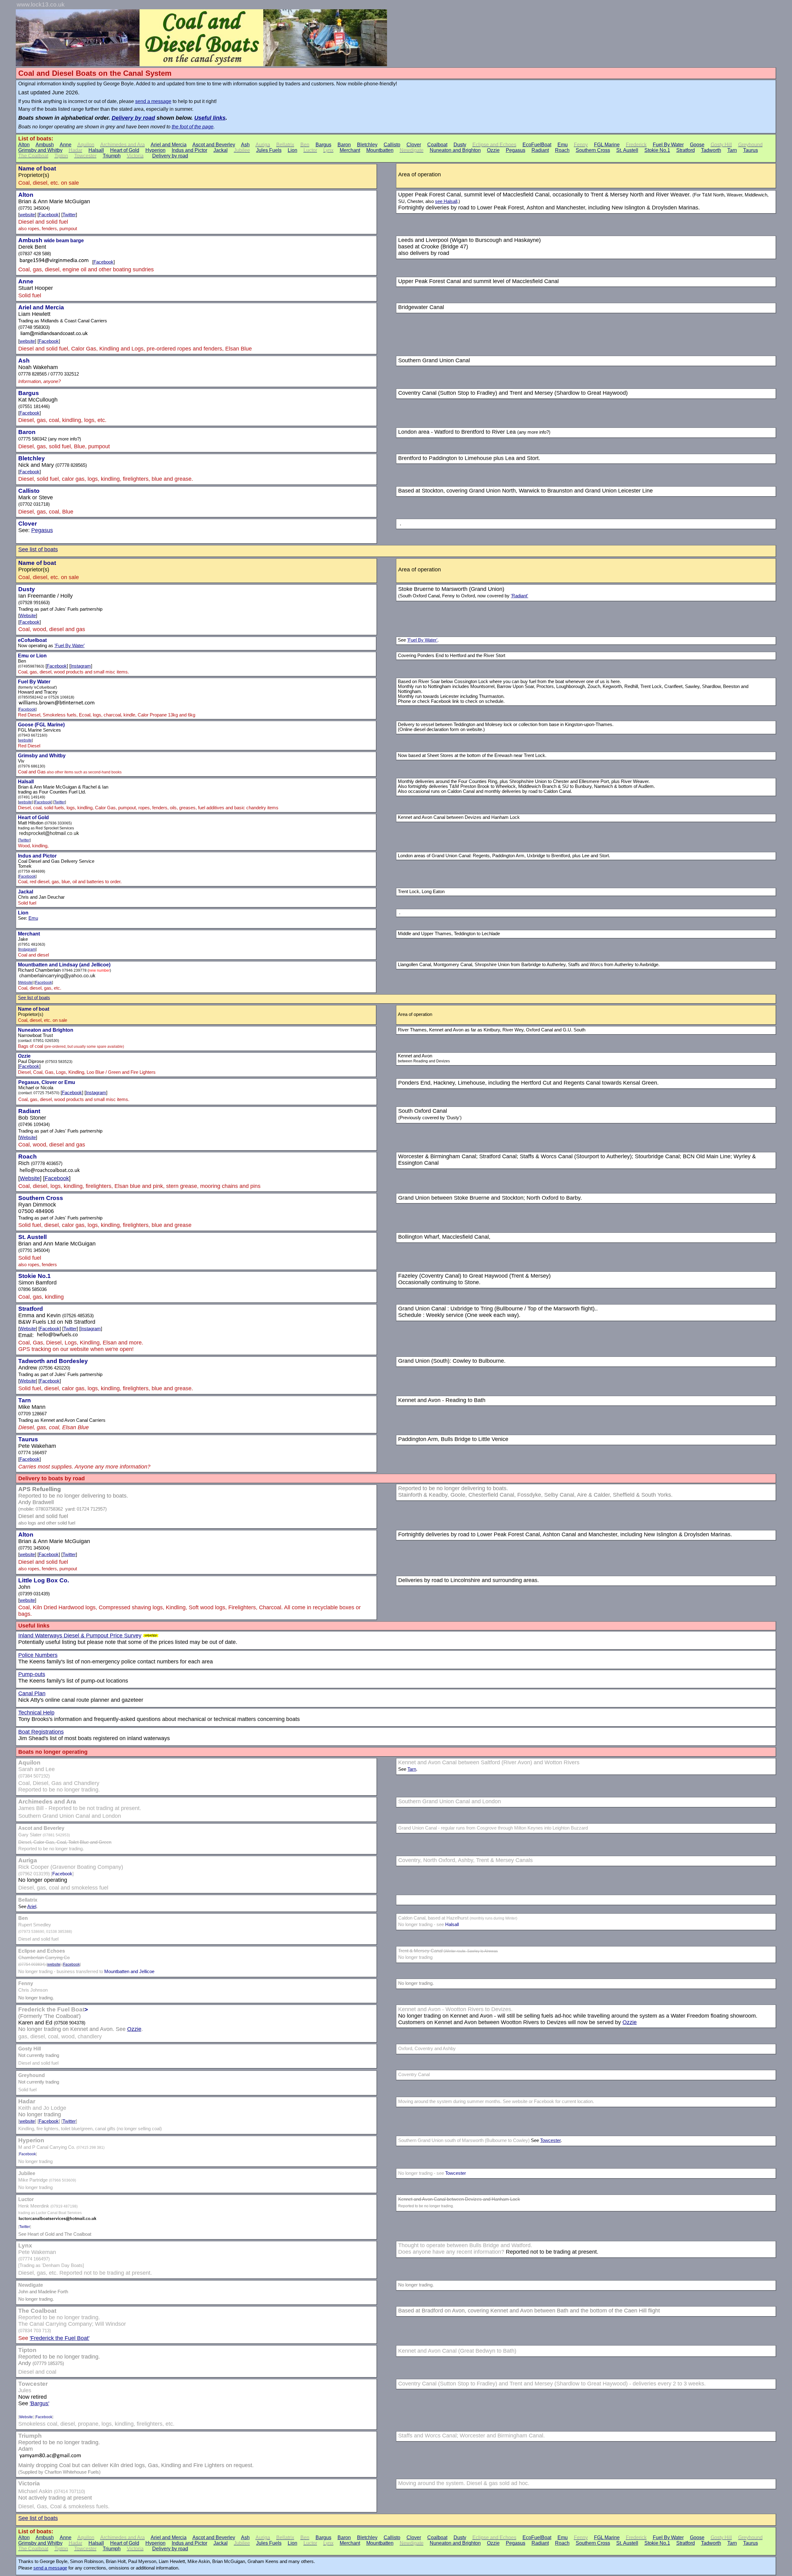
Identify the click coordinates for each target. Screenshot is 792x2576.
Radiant (540, 150)
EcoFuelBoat (537, 145)
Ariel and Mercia (169, 145)
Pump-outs (32, 1674)
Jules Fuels (269, 150)
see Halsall (446, 201)
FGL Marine (607, 145)
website (27, 215)
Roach (562, 150)
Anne (66, 145)
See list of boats (38, 549)
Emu (563, 145)
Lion (293, 150)
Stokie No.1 (657, 150)
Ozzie (493, 150)
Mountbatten (380, 150)
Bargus (323, 145)
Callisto (392, 145)
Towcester (550, 2140)
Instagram (81, 666)
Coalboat (437, 145)
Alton (24, 145)
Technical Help (36, 1713)
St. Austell (627, 150)
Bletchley (367, 145)
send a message (153, 101)
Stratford (686, 150)
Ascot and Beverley (214, 145)
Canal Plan (32, 1693)
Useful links (210, 118)
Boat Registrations (41, 1732)
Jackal (221, 150)
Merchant (350, 150)
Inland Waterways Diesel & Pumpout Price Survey (80, 1636)
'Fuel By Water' (70, 646)
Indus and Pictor (189, 150)
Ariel (32, 1907)
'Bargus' (39, 2403)
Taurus (751, 150)
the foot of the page (193, 127)
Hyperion (155, 150)
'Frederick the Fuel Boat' (60, 2338)
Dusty (460, 145)
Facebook (49, 215)
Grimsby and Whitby (40, 150)
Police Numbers (38, 1655)
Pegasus (516, 150)
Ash (245, 145)
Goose (697, 145)
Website (28, 616)
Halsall (96, 150)
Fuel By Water (668, 145)
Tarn (732, 150)
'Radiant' (519, 596)
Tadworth (711, 150)
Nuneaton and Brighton (455, 150)
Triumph (112, 156)
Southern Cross (593, 150)
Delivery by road (133, 118)
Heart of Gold (125, 150)
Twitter (69, 215)
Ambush (45, 145)
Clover (414, 145)
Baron (344, 145)
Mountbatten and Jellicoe (129, 1972)
